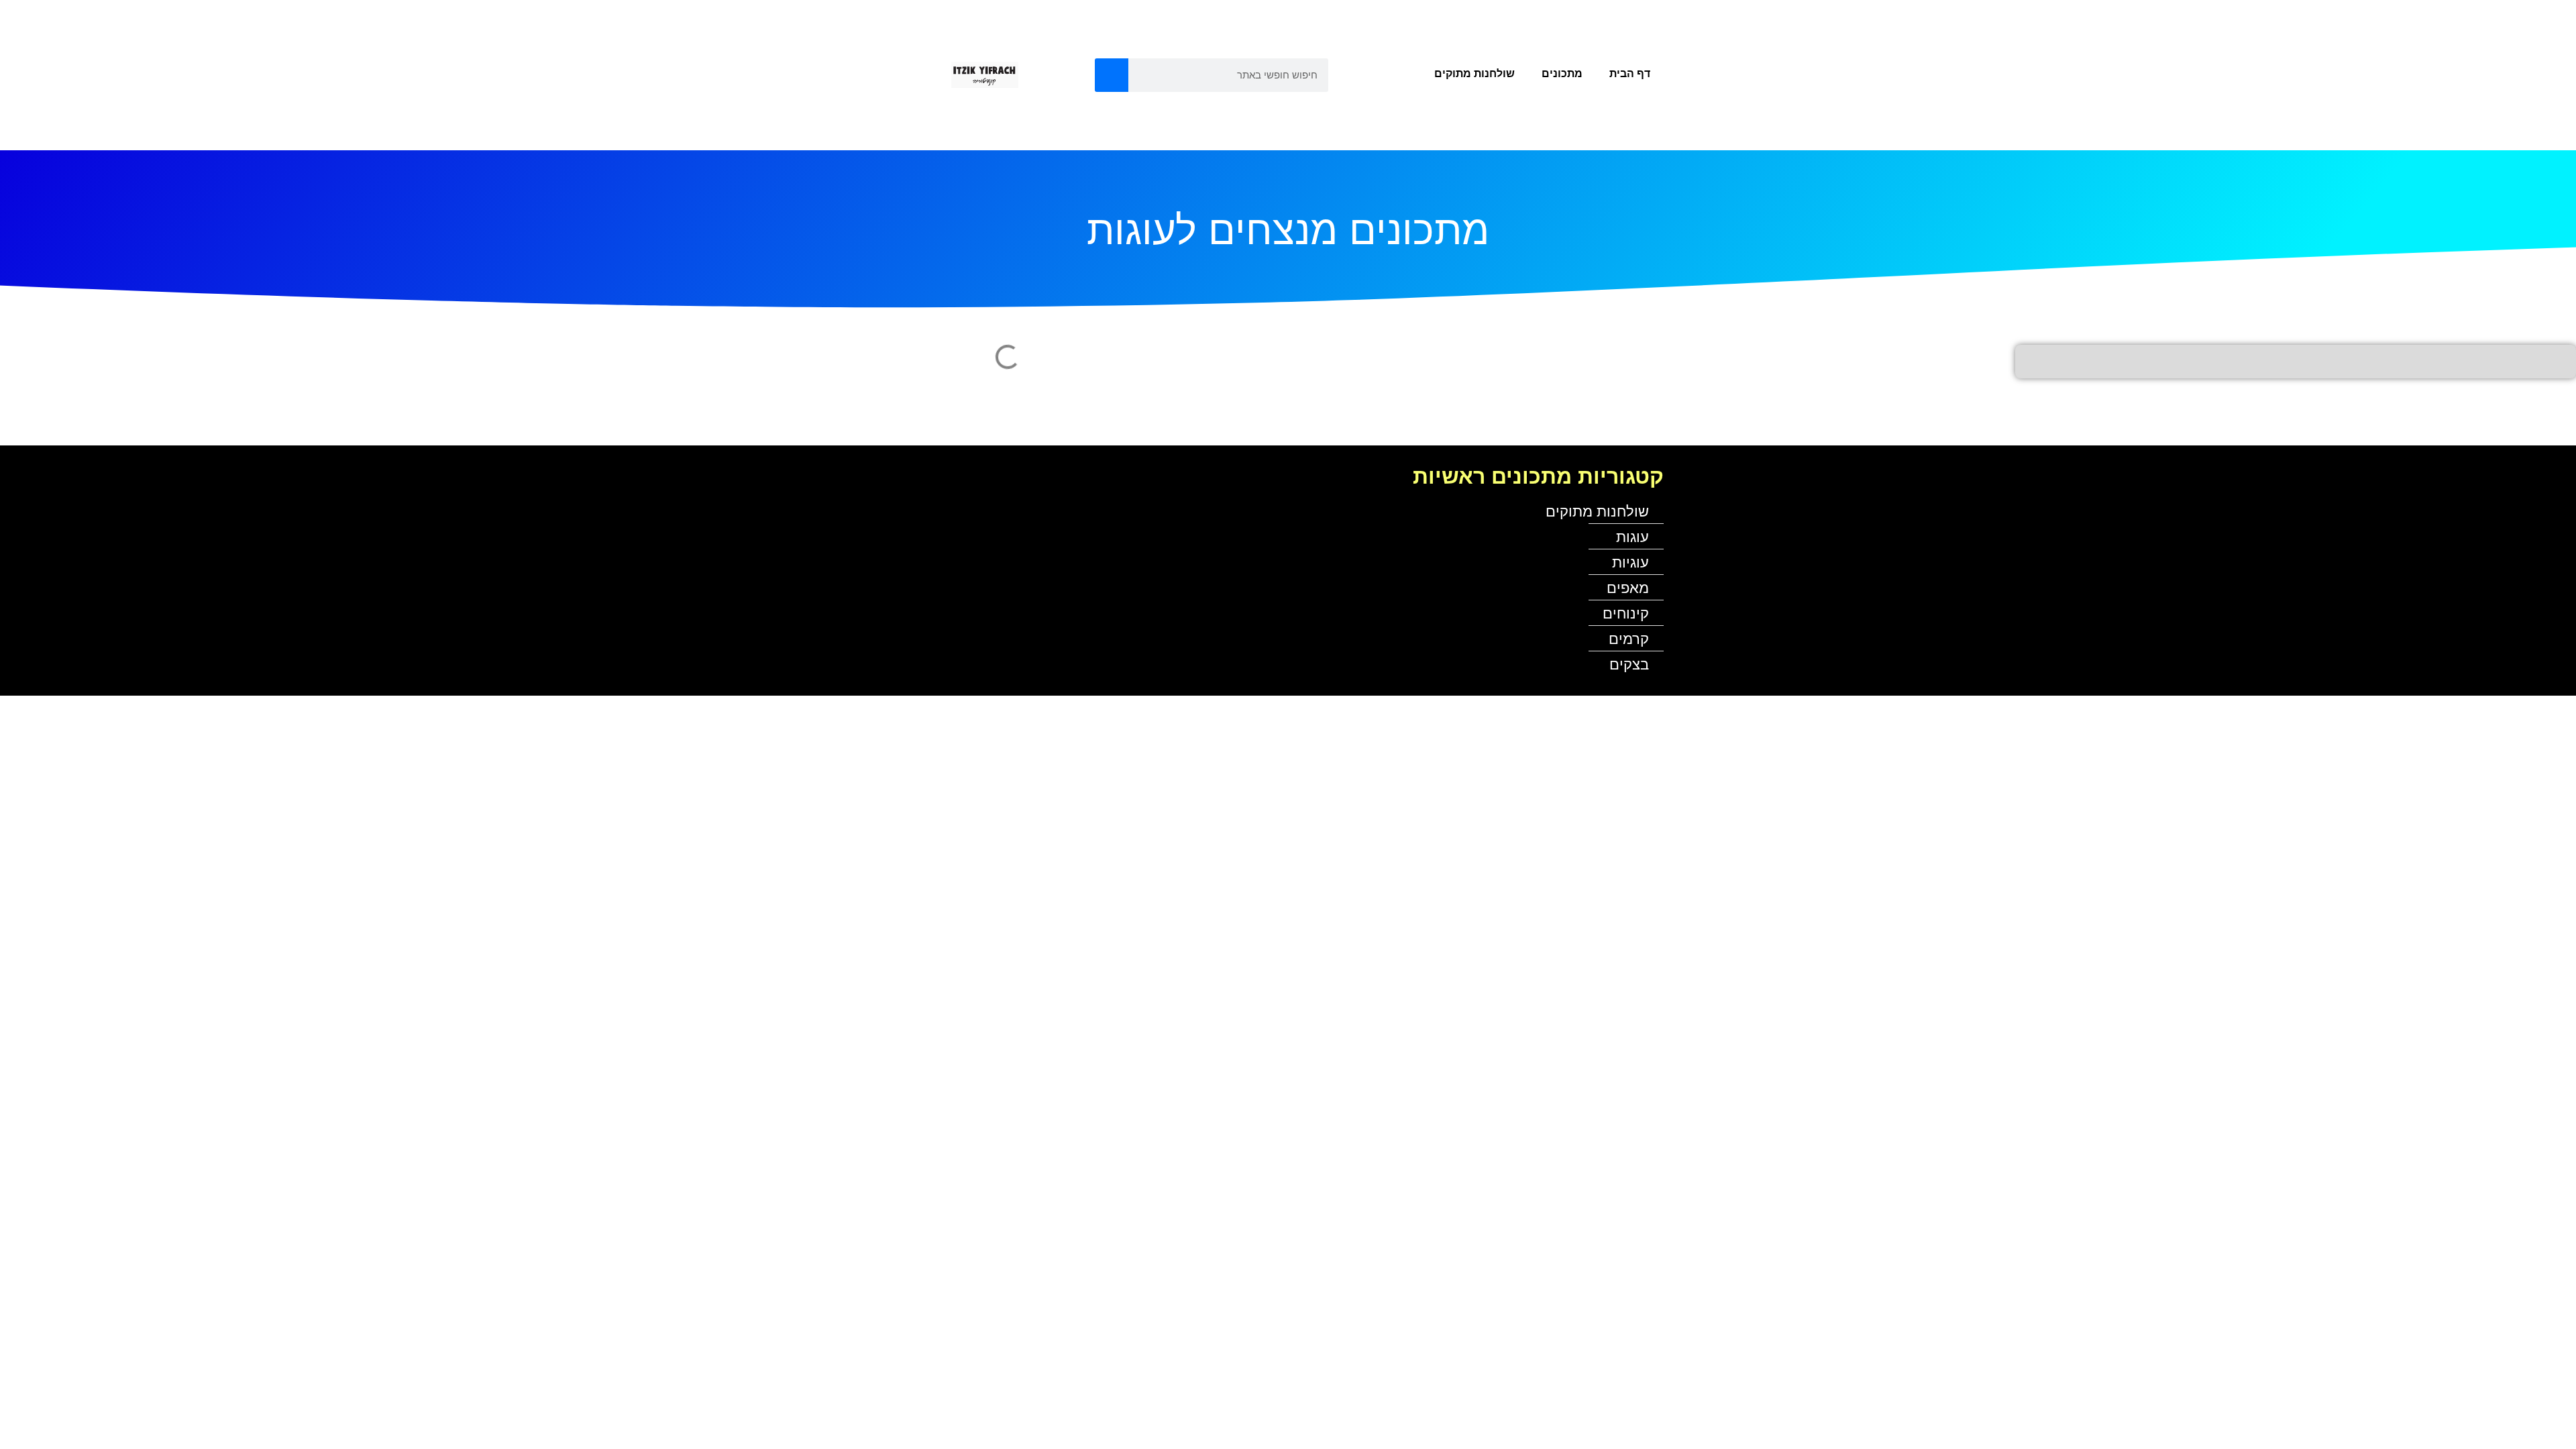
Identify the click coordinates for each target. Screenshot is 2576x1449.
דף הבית (1630, 73)
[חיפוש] (1112, 75)
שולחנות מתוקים (1474, 73)
